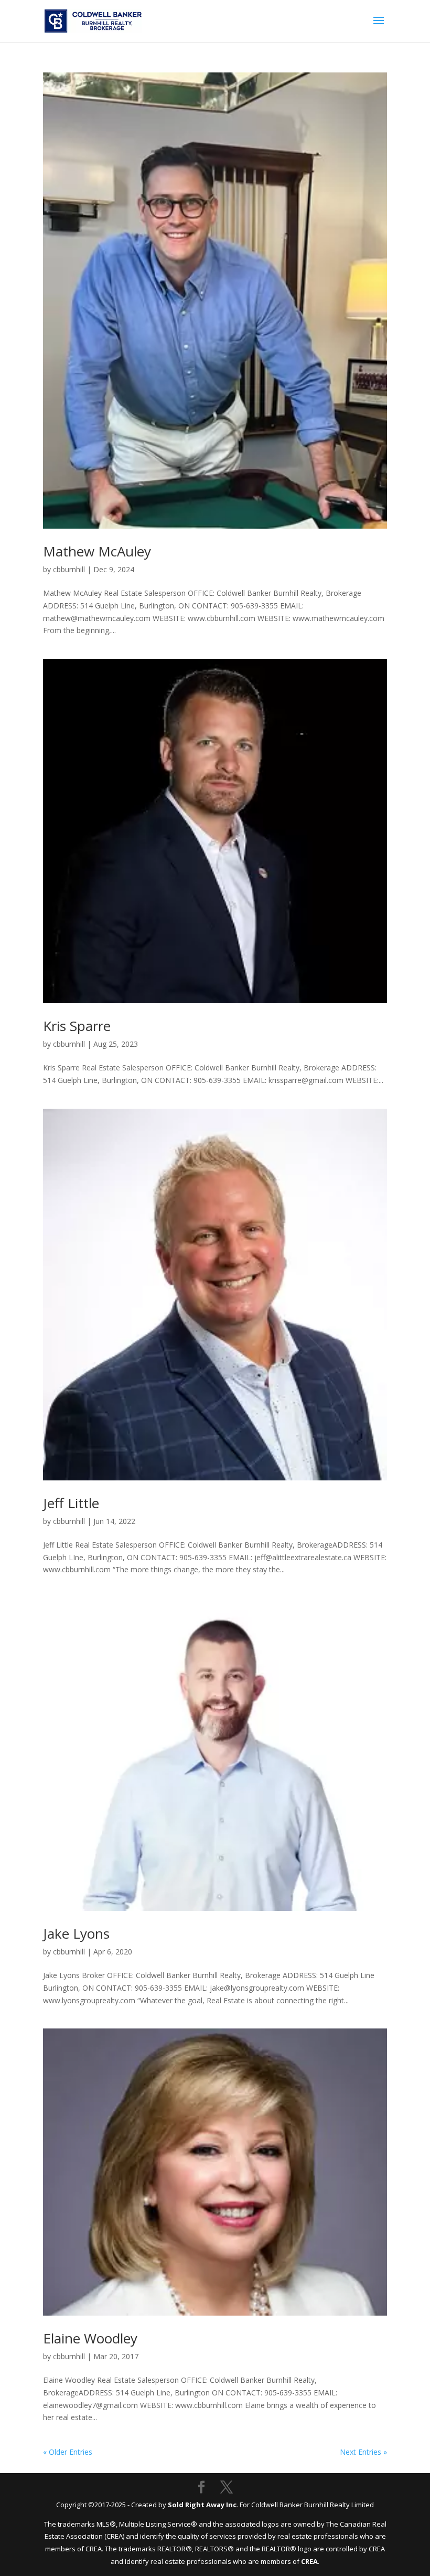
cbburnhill (69, 569)
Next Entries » (363, 2452)
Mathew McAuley (97, 551)
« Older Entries (68, 2452)
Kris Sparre (77, 1026)
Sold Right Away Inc (202, 2505)
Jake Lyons (76, 1933)
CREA (309, 2561)
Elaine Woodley (90, 2338)
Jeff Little (71, 1503)
